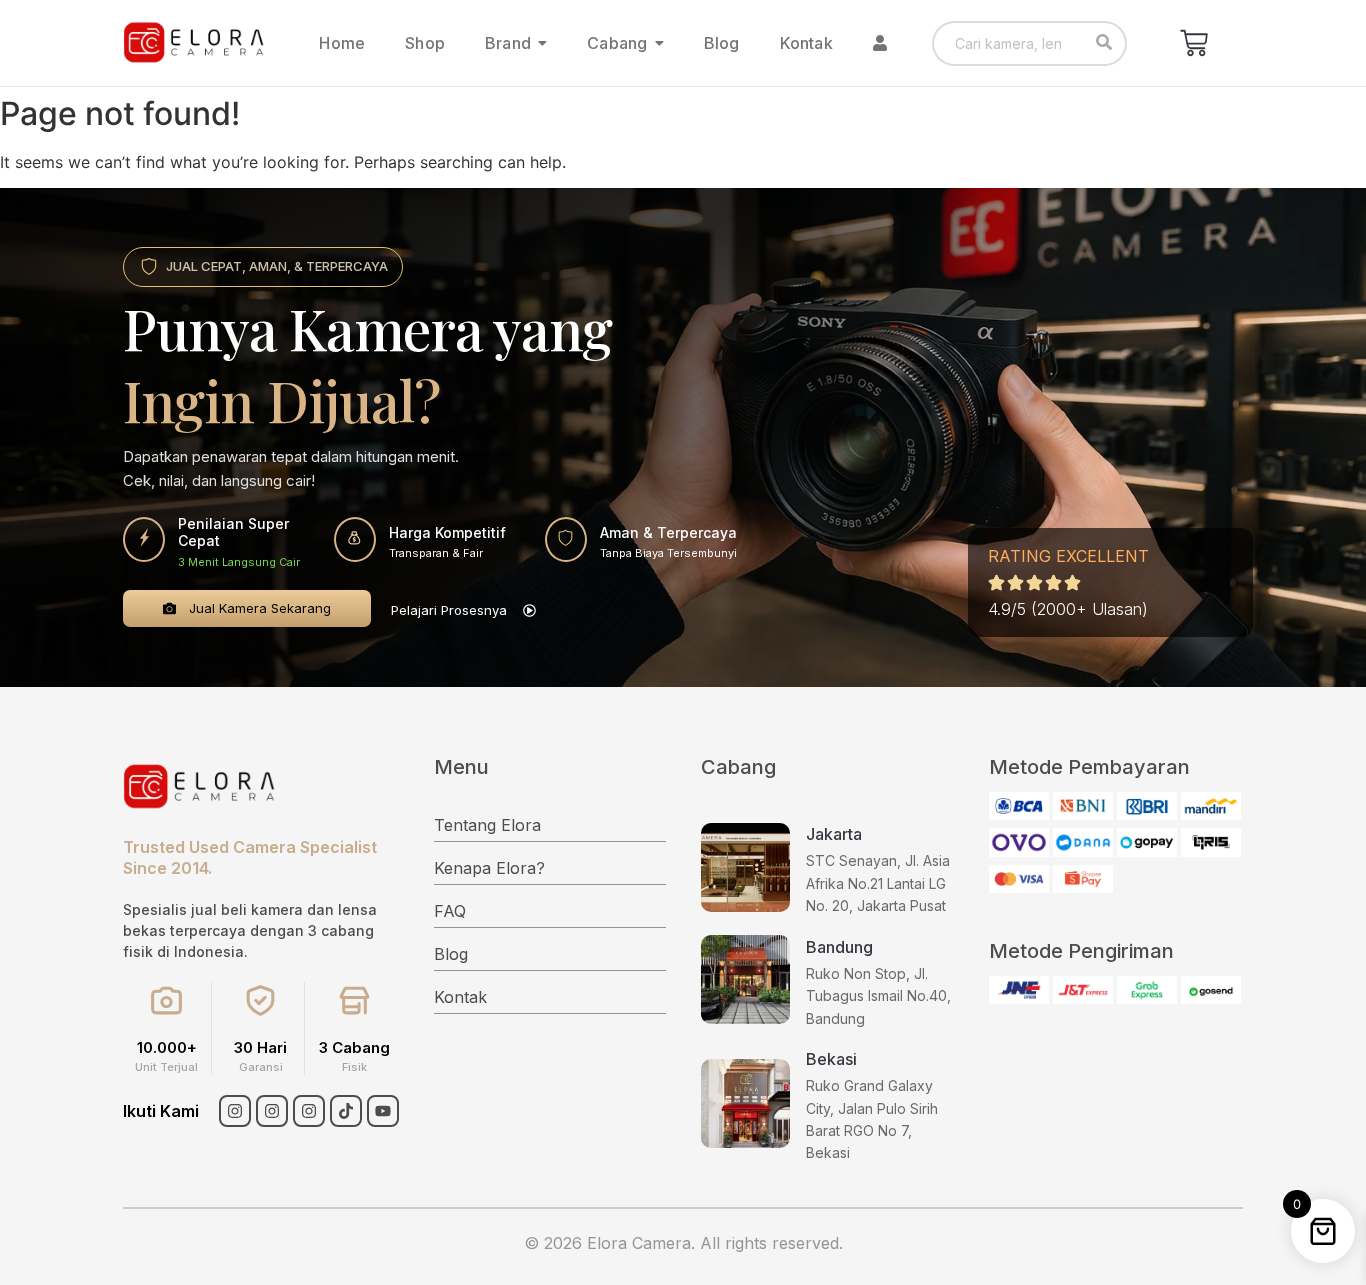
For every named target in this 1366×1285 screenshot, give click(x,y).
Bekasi (831, 1059)
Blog (451, 954)
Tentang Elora (487, 825)
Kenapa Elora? (489, 868)
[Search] (1104, 43)
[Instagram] (235, 1111)
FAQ (450, 911)
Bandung (839, 947)
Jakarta (834, 834)
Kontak (460, 997)
